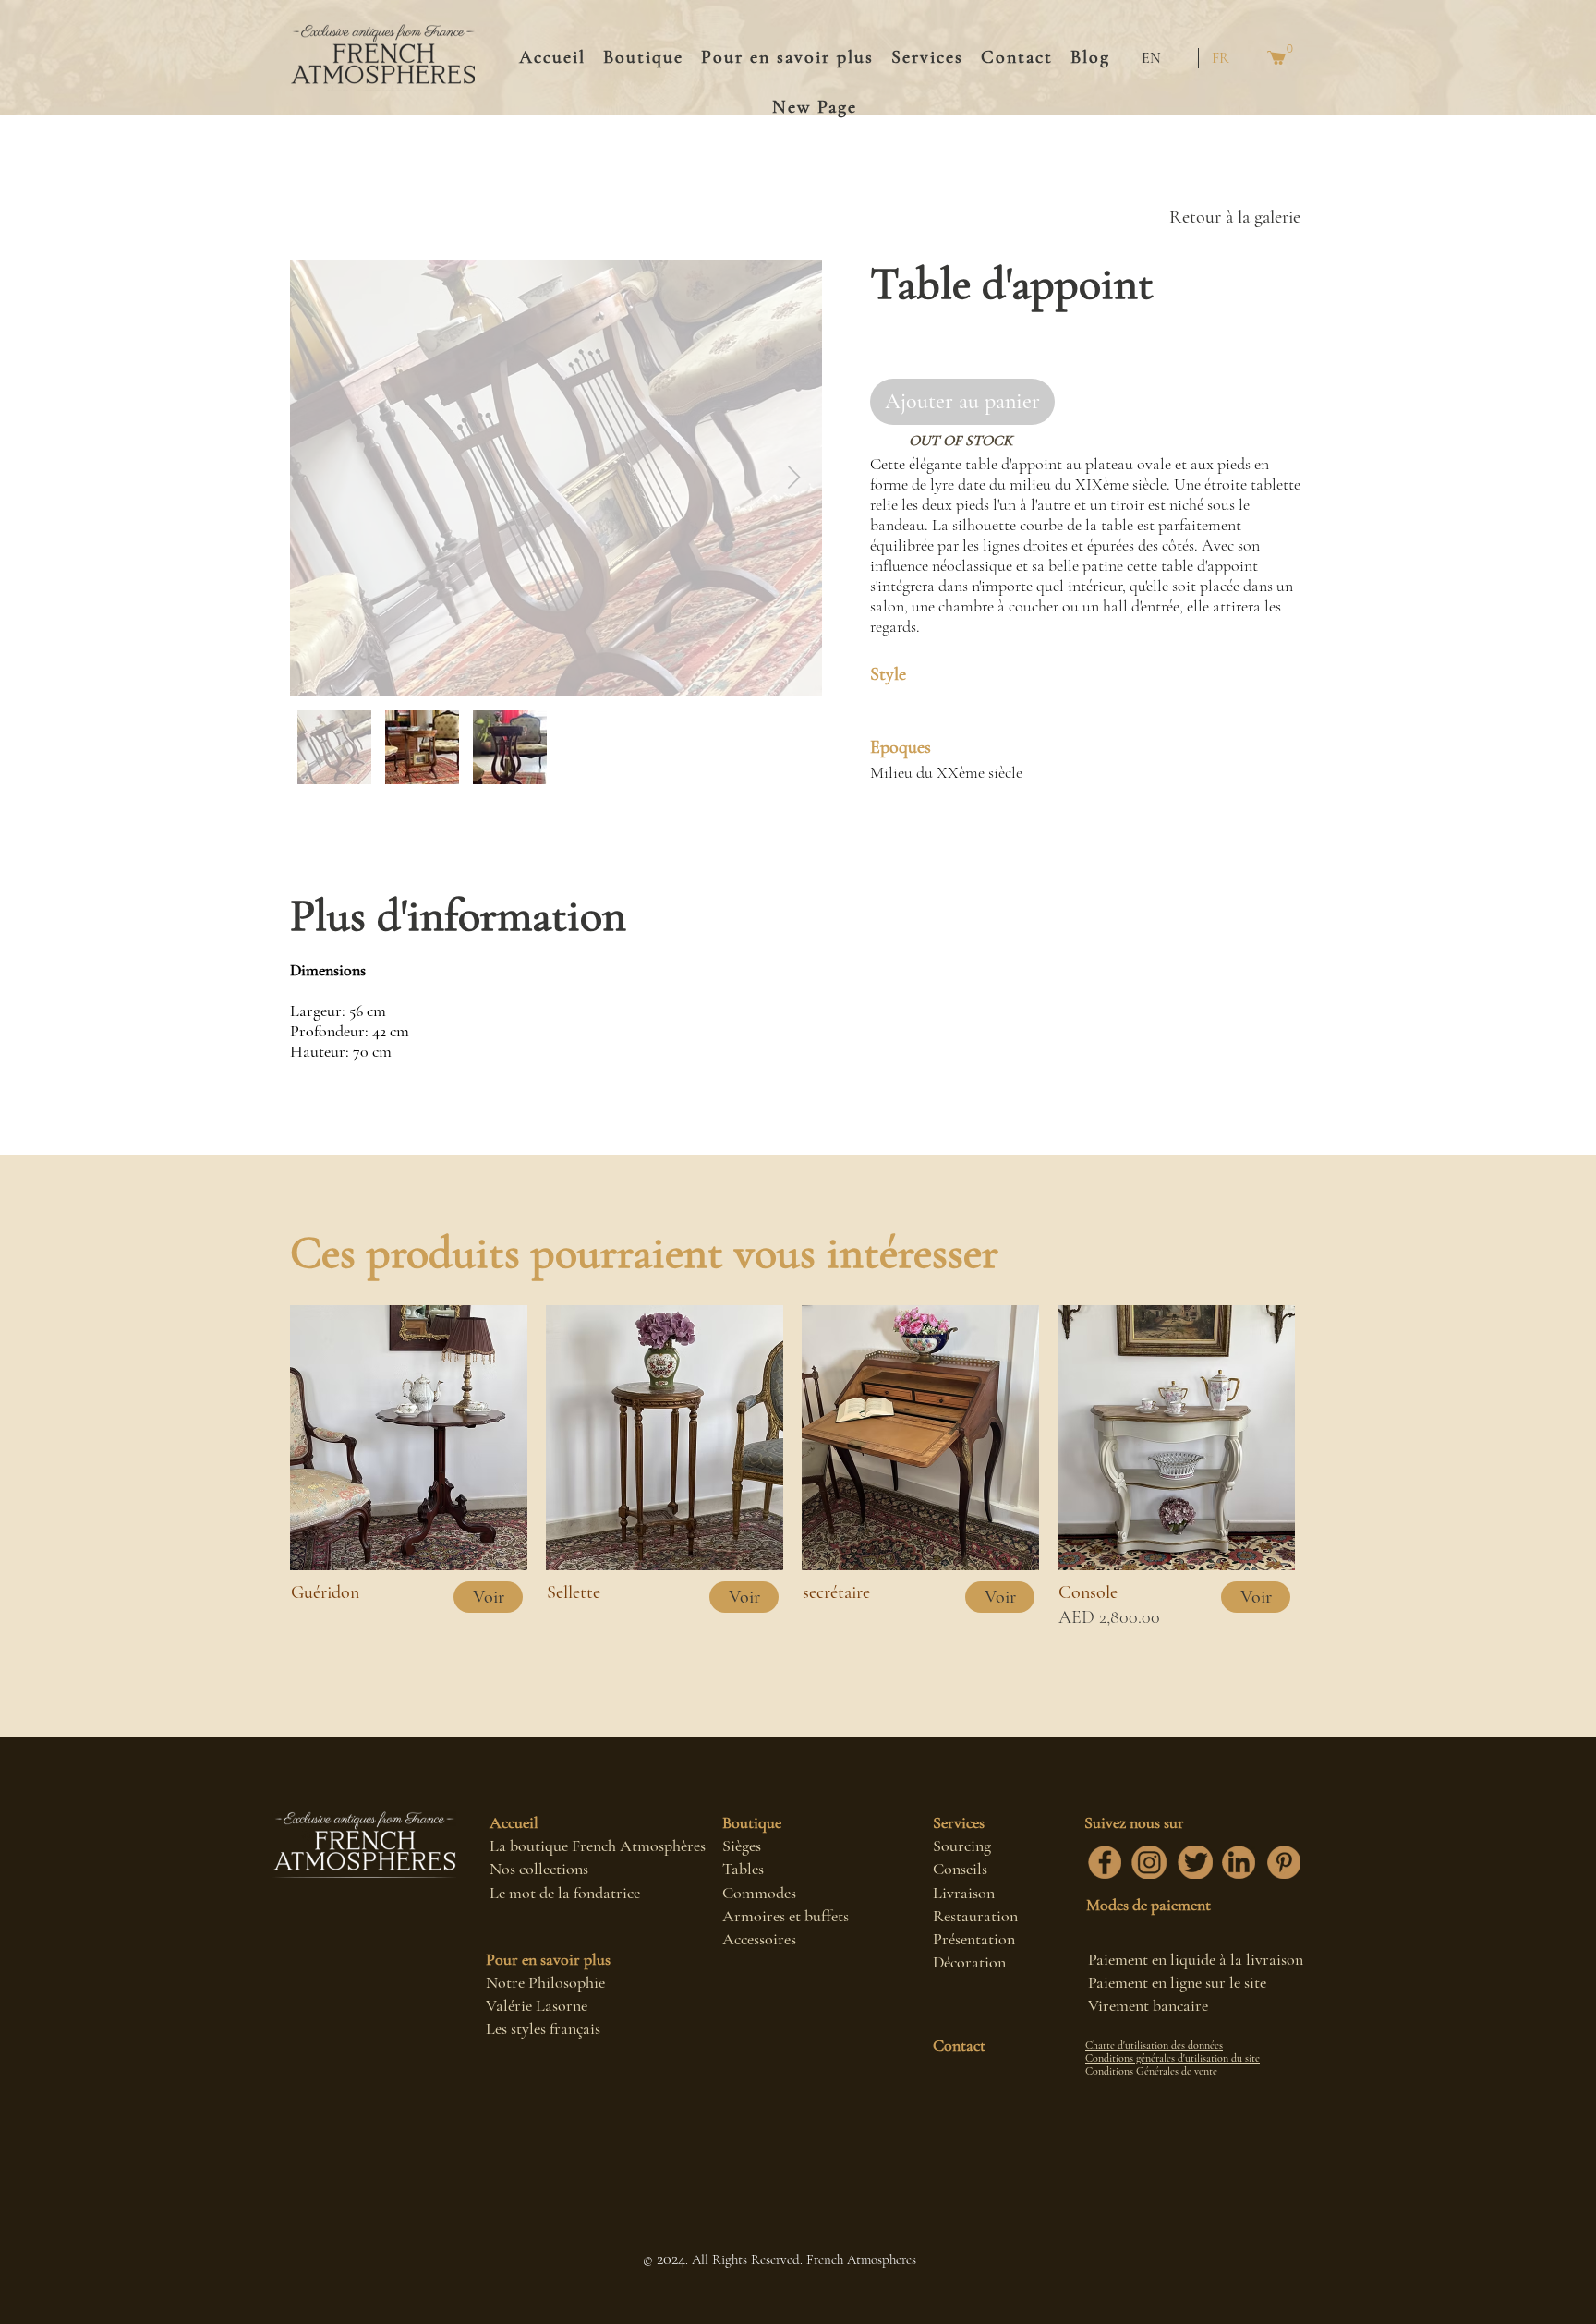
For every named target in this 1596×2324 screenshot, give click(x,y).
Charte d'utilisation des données (1154, 2045)
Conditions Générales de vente (1151, 2071)
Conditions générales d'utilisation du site (1173, 2058)
